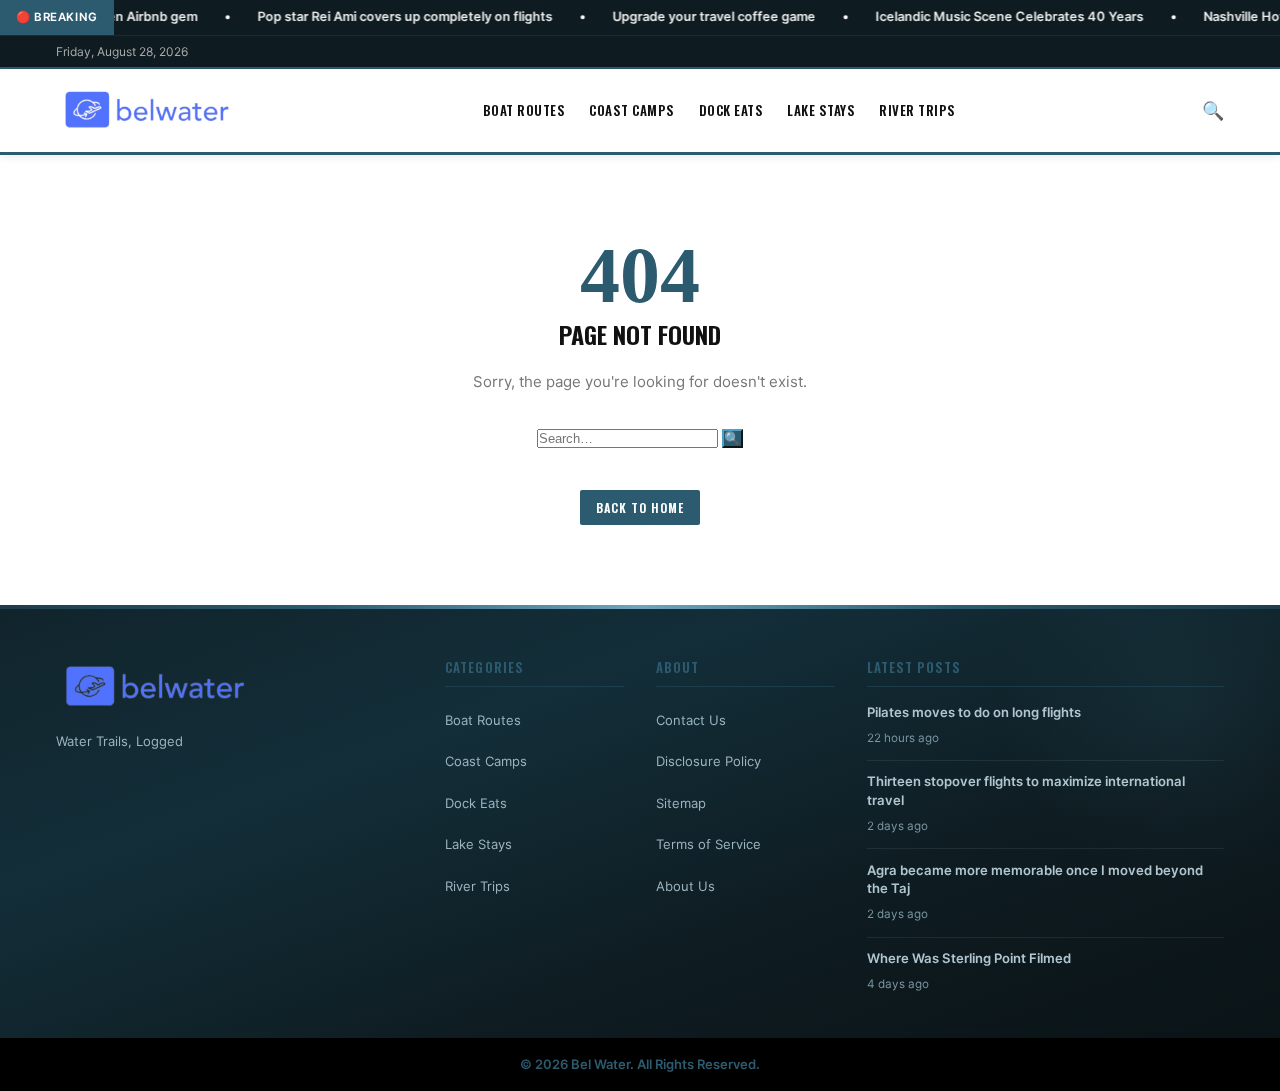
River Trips (917, 110)
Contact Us (691, 720)
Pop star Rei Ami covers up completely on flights (362, 16)
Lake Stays (821, 110)
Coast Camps (632, 110)
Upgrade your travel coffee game (671, 16)
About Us (685, 886)
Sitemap (681, 803)
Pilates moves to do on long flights (974, 712)
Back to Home (640, 507)
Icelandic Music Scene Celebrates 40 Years (967, 16)
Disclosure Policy (708, 761)
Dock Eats (731, 110)
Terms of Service (708, 844)
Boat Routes (524, 110)
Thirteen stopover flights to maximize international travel (1026, 790)
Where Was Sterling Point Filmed (969, 958)
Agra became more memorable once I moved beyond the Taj (1035, 879)
